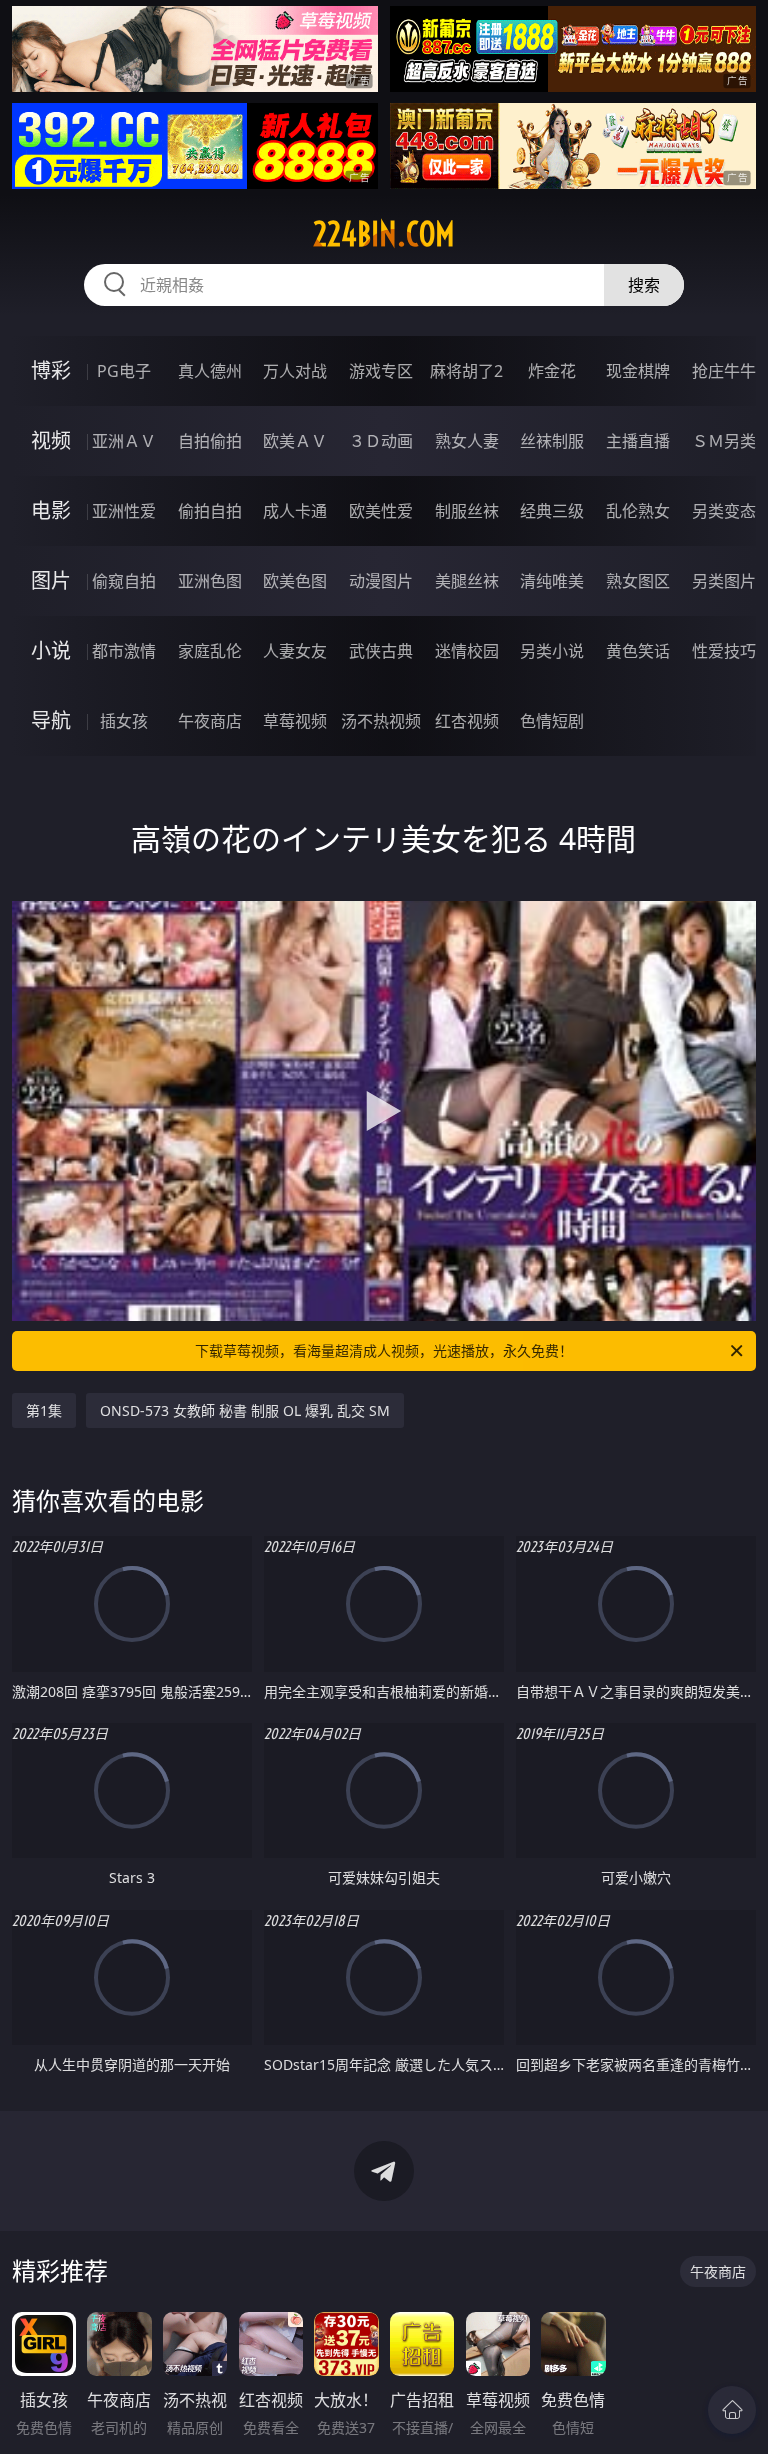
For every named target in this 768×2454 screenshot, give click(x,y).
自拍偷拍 (210, 441)
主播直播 (638, 441)
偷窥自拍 (124, 581)
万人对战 (295, 371)
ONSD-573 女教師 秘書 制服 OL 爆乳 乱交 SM (245, 1410)
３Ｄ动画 (381, 441)
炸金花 (552, 371)
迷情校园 (467, 651)
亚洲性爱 (124, 511)
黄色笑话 (638, 651)
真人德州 (210, 371)
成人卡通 (295, 511)
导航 (51, 720)
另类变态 (724, 511)
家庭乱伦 (210, 651)
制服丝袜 (467, 511)
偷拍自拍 (210, 511)
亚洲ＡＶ (124, 441)
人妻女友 (295, 651)
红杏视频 (467, 721)
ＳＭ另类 (724, 441)
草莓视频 (295, 721)
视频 (51, 440)
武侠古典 (381, 651)
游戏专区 (381, 371)
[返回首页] (732, 2410)
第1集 (44, 1410)
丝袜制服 (552, 441)
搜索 (644, 285)
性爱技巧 (724, 651)
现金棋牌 (638, 371)
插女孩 (124, 721)
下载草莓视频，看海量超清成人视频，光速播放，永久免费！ (384, 1350)
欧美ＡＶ (295, 441)
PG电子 (124, 371)
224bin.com (384, 234)
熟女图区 (638, 581)
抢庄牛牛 (724, 371)
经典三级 (552, 511)
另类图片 (724, 581)
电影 (51, 510)
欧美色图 (295, 581)
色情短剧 (552, 721)
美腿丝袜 (467, 581)
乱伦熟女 (638, 511)
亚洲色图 (210, 581)
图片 (51, 580)
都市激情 (124, 651)
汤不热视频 (381, 721)
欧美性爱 (381, 511)
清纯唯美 (552, 581)
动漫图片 (381, 581)
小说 (51, 650)
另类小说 (552, 651)
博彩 (51, 370)
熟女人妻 (467, 441)
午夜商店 (210, 721)
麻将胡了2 (466, 371)
